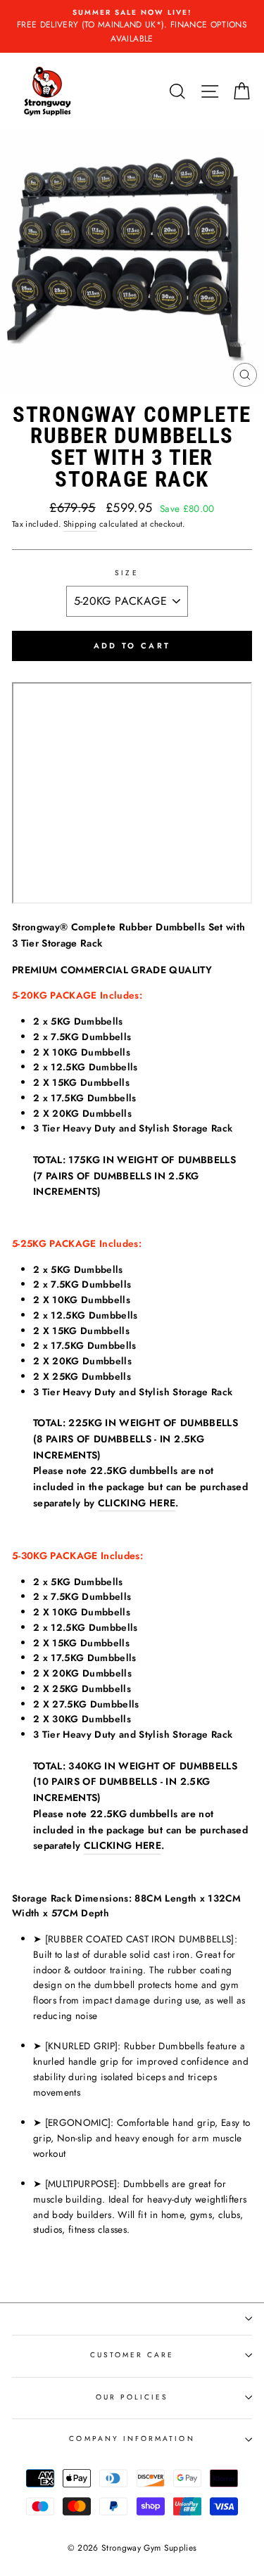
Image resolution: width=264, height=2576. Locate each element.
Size (126, 573)
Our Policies (132, 2397)
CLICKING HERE (137, 1503)
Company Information (132, 2439)
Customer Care (132, 2355)
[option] (132, 26)
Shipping (80, 524)
